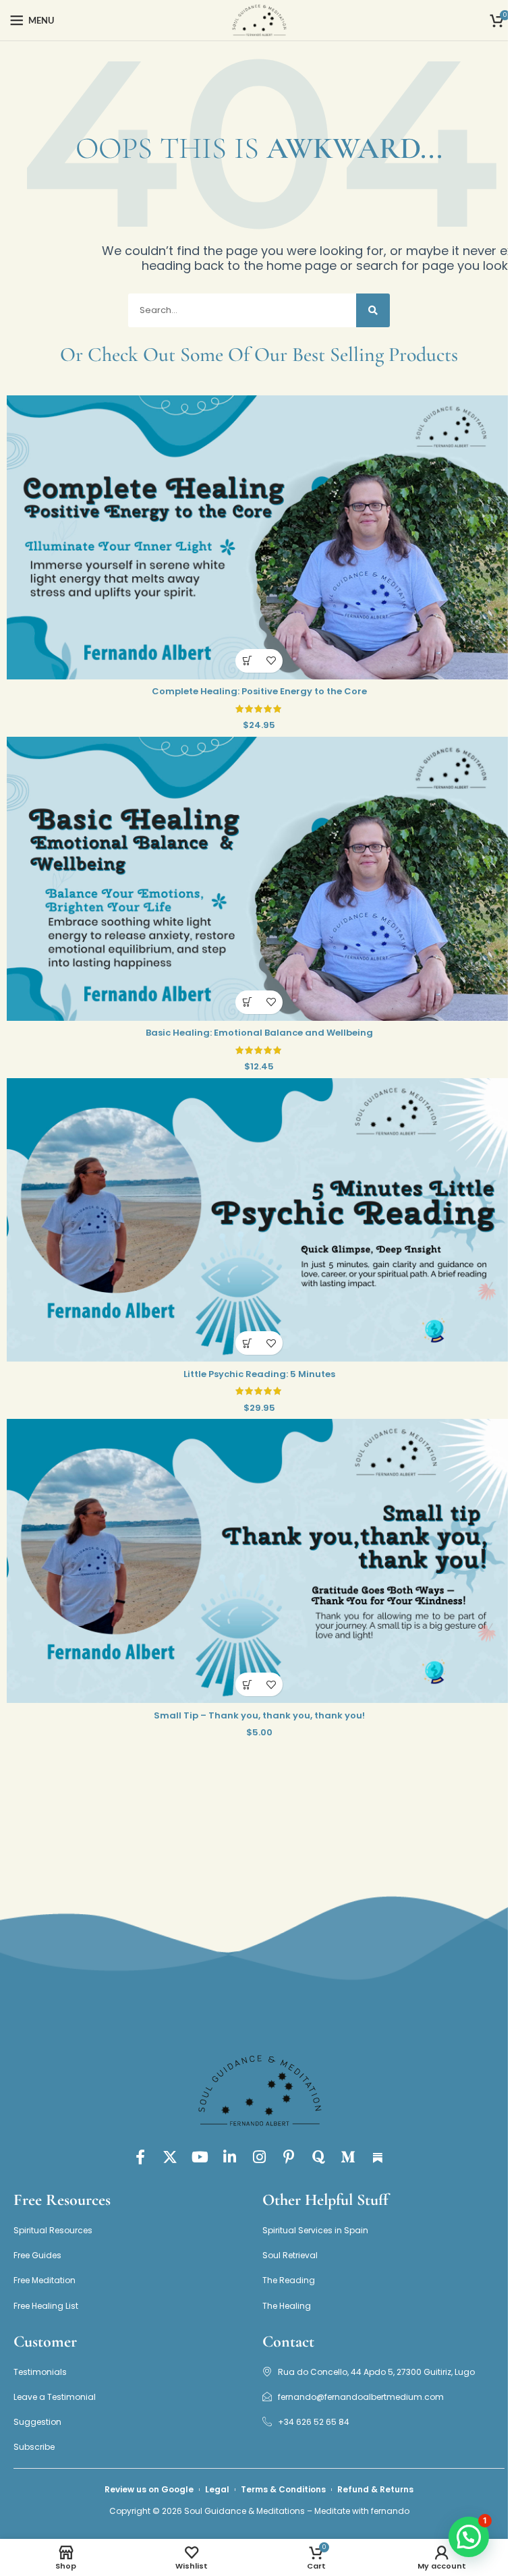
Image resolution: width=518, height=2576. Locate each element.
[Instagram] (259, 2157)
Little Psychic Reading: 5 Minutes (259, 1374)
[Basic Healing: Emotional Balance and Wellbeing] (259, 879)
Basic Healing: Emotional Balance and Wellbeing (259, 1033)
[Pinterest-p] (289, 2157)
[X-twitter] (170, 2157)
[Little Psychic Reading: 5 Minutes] (259, 1220)
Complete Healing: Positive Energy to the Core (259, 691)
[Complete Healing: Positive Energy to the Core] (259, 537)
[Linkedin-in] (229, 2157)
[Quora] (318, 2157)
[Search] (373, 310)
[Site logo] (259, 20)
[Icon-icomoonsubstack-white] (378, 2157)
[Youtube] (200, 2157)
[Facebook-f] (140, 2157)
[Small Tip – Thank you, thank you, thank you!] (259, 1561)
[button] (247, 661)
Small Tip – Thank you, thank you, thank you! (259, 1715)
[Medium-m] (348, 2157)
